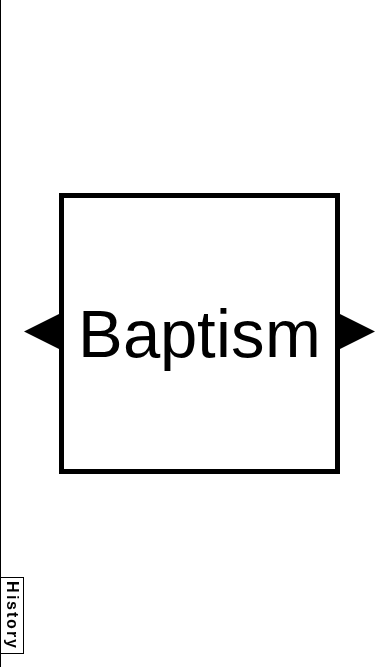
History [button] (12, 615)
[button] (41, 331)
